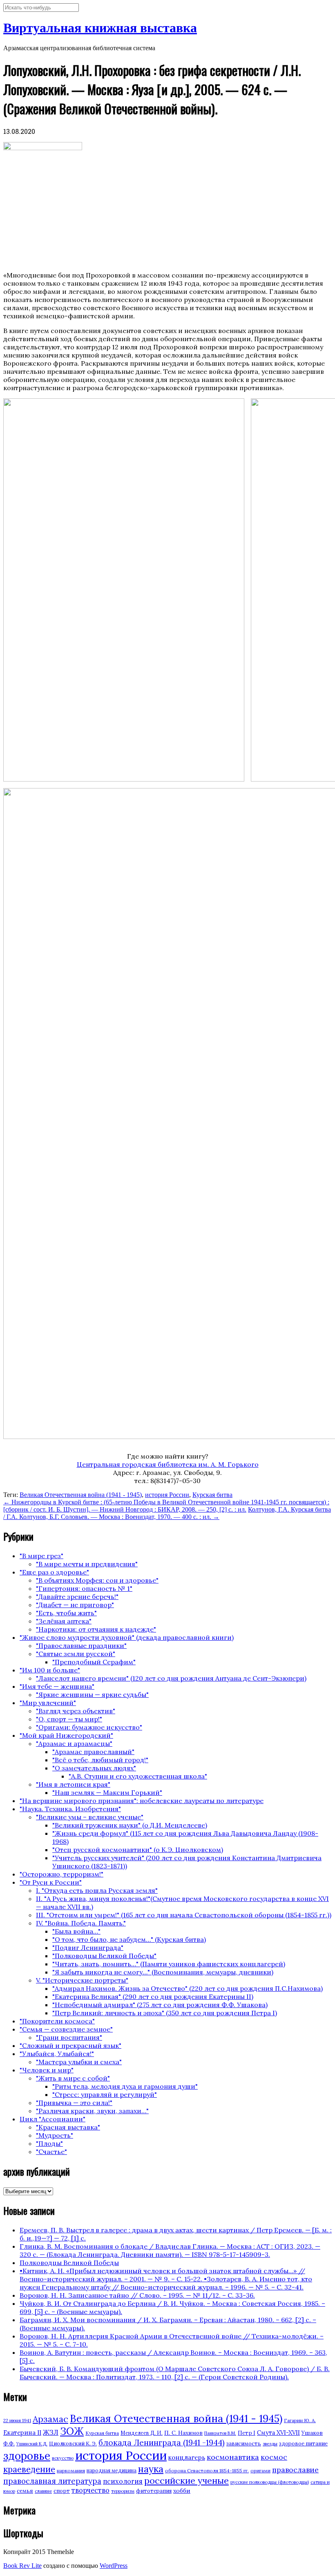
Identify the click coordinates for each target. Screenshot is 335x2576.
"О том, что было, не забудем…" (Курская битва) (129, 1939)
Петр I (247, 2433)
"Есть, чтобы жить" (66, 1613)
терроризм (123, 2491)
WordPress (114, 2566)
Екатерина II (22, 2433)
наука (151, 2469)
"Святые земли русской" (76, 1654)
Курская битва (212, 1495)
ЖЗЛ (51, 2432)
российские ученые (186, 2481)
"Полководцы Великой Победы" (104, 1956)
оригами (260, 2471)
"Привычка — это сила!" (74, 2103)
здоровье (27, 2456)
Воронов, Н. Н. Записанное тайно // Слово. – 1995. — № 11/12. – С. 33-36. (137, 2295)
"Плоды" (49, 2143)
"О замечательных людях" (94, 1768)
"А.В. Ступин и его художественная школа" (138, 1776)
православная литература (52, 2481)
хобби (182, 2491)
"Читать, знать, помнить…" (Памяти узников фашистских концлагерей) (169, 1964)
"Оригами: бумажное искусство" (89, 1727)
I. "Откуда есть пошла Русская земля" (97, 1890)
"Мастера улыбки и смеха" (79, 2062)
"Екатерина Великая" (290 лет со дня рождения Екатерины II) (153, 1996)
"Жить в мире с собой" (73, 2078)
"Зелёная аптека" (64, 1621)
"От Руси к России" (51, 1882)
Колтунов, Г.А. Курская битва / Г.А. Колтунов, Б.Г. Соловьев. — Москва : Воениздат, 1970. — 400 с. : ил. (167, 1513)
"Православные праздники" (81, 1646)
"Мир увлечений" (48, 1703)
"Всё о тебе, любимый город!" (100, 1760)
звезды (270, 2444)
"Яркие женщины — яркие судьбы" (92, 1694)
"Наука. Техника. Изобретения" (70, 1809)
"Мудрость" (55, 2135)
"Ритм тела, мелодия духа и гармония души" (125, 2086)
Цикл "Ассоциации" (52, 2119)
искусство (63, 2458)
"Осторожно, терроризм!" (61, 1874)
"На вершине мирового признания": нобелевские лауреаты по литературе (142, 1801)
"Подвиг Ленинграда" (88, 1948)
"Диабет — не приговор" (75, 1605)
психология (123, 2481)
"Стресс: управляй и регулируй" (105, 2094)
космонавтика (233, 2457)
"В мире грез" (41, 1556)
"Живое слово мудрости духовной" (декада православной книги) (127, 1637)
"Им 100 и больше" (50, 1670)
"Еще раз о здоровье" (54, 1572)
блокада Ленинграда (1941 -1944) (162, 2443)
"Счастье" (51, 2152)
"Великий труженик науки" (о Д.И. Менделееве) (130, 1825)
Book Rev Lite (22, 2566)
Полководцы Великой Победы (69, 2263)
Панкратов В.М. (220, 2433)
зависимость (244, 2444)
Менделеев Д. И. (142, 2433)
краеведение (29, 2469)
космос (274, 2457)
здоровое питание (303, 2444)
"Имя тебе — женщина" (57, 1686)
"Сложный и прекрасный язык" (70, 2045)
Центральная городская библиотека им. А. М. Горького (168, 1464)
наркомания (71, 2471)
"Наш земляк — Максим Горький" (107, 1792)
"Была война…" (76, 1931)
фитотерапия (154, 2491)
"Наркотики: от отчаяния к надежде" (96, 1629)
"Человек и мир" (47, 2070)
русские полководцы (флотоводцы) (270, 2482)
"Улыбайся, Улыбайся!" (57, 2054)
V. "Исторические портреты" (82, 1980)
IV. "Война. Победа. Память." (81, 1923)
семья (25, 2491)
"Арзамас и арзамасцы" (74, 1743)
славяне (43, 2491)
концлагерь (187, 2457)
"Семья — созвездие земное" (66, 2029)
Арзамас (50, 2419)
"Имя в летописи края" (73, 1784)
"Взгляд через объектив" (76, 1711)
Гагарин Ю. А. (300, 2420)
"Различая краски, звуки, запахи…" (92, 2111)
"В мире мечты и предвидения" (87, 1564)
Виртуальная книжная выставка (100, 28)
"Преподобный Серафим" (94, 1662)
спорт (62, 2491)
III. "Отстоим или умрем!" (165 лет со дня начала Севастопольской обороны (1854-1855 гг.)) (184, 1915)
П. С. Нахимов (183, 2433)
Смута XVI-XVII (278, 2433)
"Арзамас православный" (93, 1752)
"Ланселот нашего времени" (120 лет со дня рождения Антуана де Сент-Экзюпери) (171, 1678)
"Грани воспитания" (69, 2037)
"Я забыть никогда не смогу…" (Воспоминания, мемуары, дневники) (163, 1972)
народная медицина (112, 2471)
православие (295, 2470)
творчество (90, 2490)
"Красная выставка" (68, 2127)
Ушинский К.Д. (32, 2444)
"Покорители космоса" (57, 2021)
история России (167, 1495)
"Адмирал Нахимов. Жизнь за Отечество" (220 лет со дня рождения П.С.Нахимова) (188, 1988)
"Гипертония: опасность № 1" (84, 1588)
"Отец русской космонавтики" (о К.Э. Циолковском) (138, 1850)
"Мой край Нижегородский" (66, 1735)
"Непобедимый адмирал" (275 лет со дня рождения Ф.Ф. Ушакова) (160, 2005)
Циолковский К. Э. (73, 2444)
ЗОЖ (72, 2431)
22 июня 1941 (17, 2421)
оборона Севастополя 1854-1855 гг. (207, 2471)
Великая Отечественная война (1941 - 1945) (81, 1495)
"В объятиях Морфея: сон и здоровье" (97, 1580)
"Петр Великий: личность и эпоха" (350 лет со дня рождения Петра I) (165, 2013)
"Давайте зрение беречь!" (77, 1597)
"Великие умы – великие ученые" (90, 1817)
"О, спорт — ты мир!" (69, 1719)
